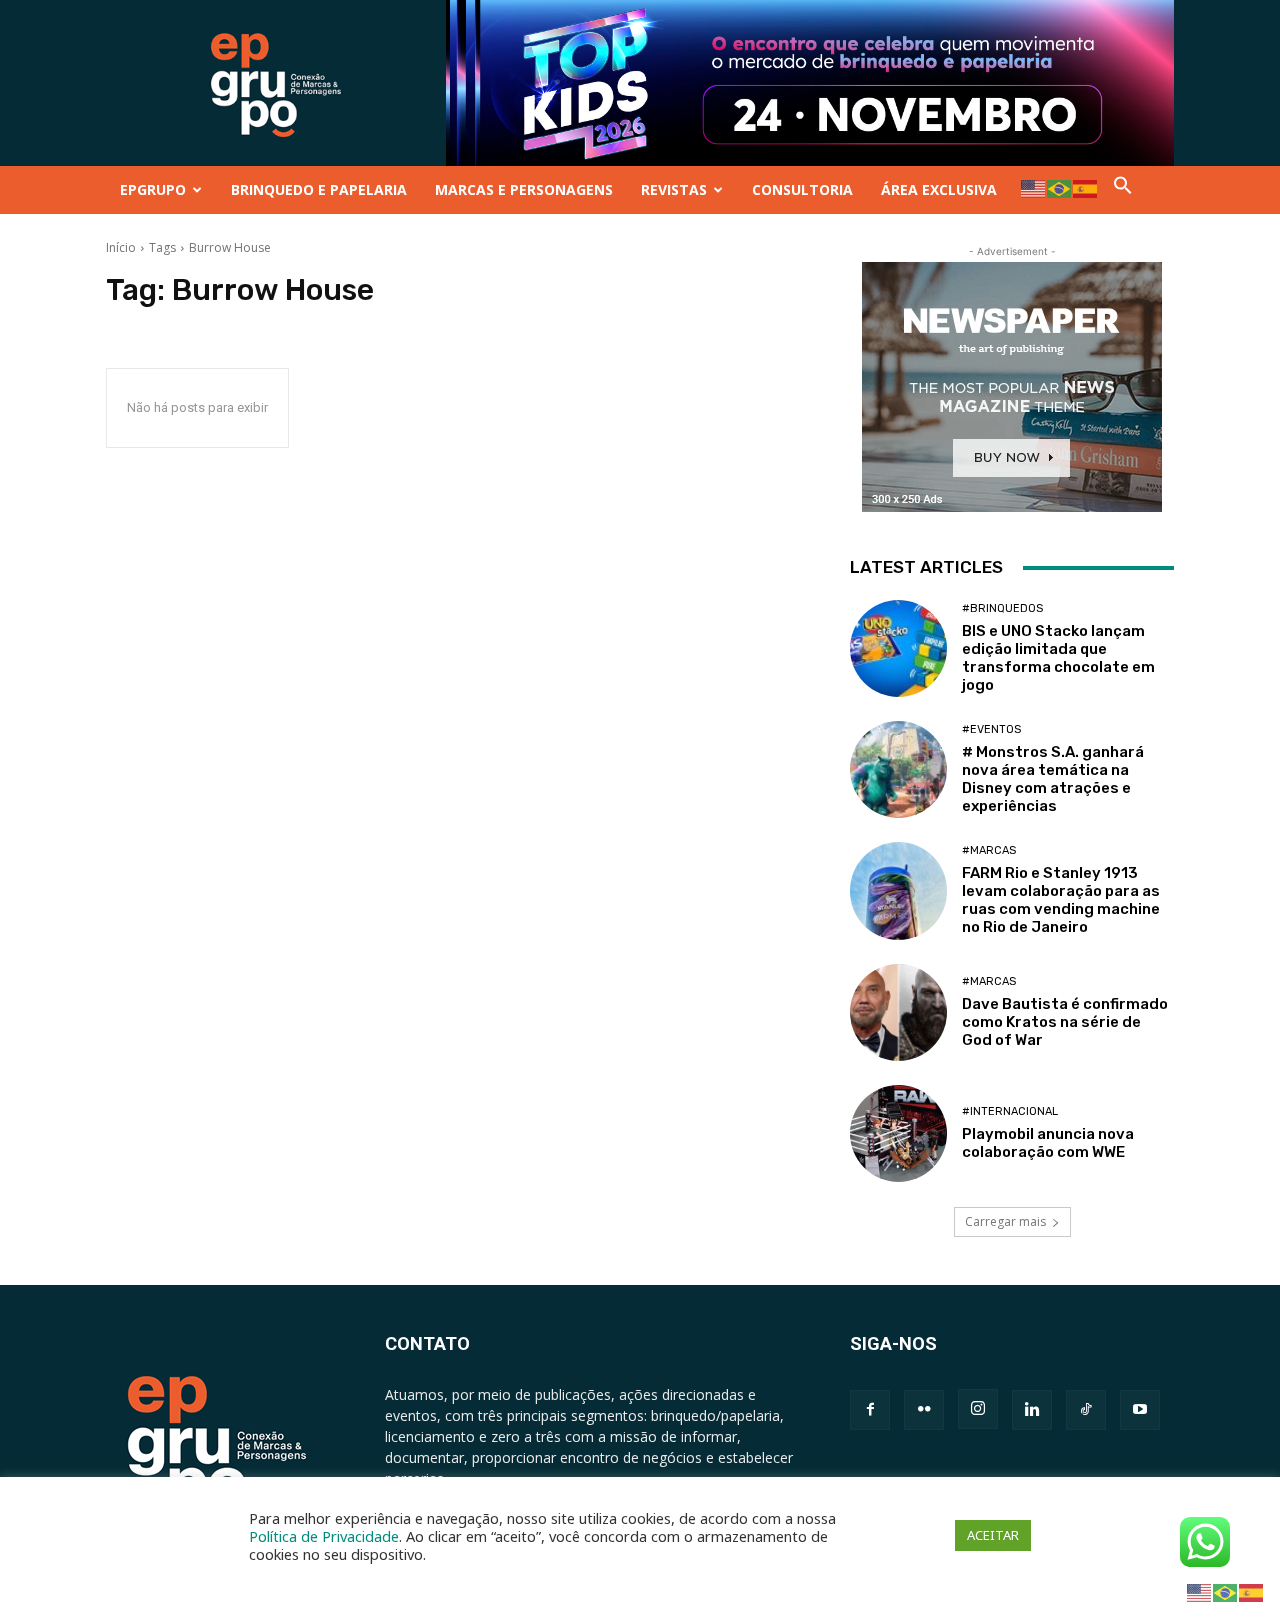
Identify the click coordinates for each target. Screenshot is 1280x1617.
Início (121, 247)
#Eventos (991, 729)
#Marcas (989, 850)
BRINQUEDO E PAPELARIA (319, 189)
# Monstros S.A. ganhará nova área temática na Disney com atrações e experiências (1053, 779)
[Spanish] (1086, 187)
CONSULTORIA (802, 189)
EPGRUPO (153, 189)
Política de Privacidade (324, 1536)
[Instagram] (978, 1409)
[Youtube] (1140, 1410)
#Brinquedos (1002, 608)
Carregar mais (1005, 1221)
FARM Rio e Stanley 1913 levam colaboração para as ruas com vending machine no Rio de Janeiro (1061, 900)
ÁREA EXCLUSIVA (939, 189)
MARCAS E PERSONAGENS (524, 189)
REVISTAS (674, 189)
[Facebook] (870, 1410)
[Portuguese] (1060, 187)
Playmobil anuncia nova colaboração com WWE (1048, 1143)
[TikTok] (1086, 1410)
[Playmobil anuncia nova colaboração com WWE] (898, 1133)
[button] (1123, 189)
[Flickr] (924, 1410)
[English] (1034, 187)
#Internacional (1010, 1111)
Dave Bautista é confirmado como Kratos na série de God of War (1065, 1022)
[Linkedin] (1032, 1410)
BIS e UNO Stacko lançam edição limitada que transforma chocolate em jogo (1058, 658)
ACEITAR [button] (993, 1535)
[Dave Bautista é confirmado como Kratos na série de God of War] (898, 1012)
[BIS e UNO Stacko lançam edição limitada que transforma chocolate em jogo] (898, 648)
